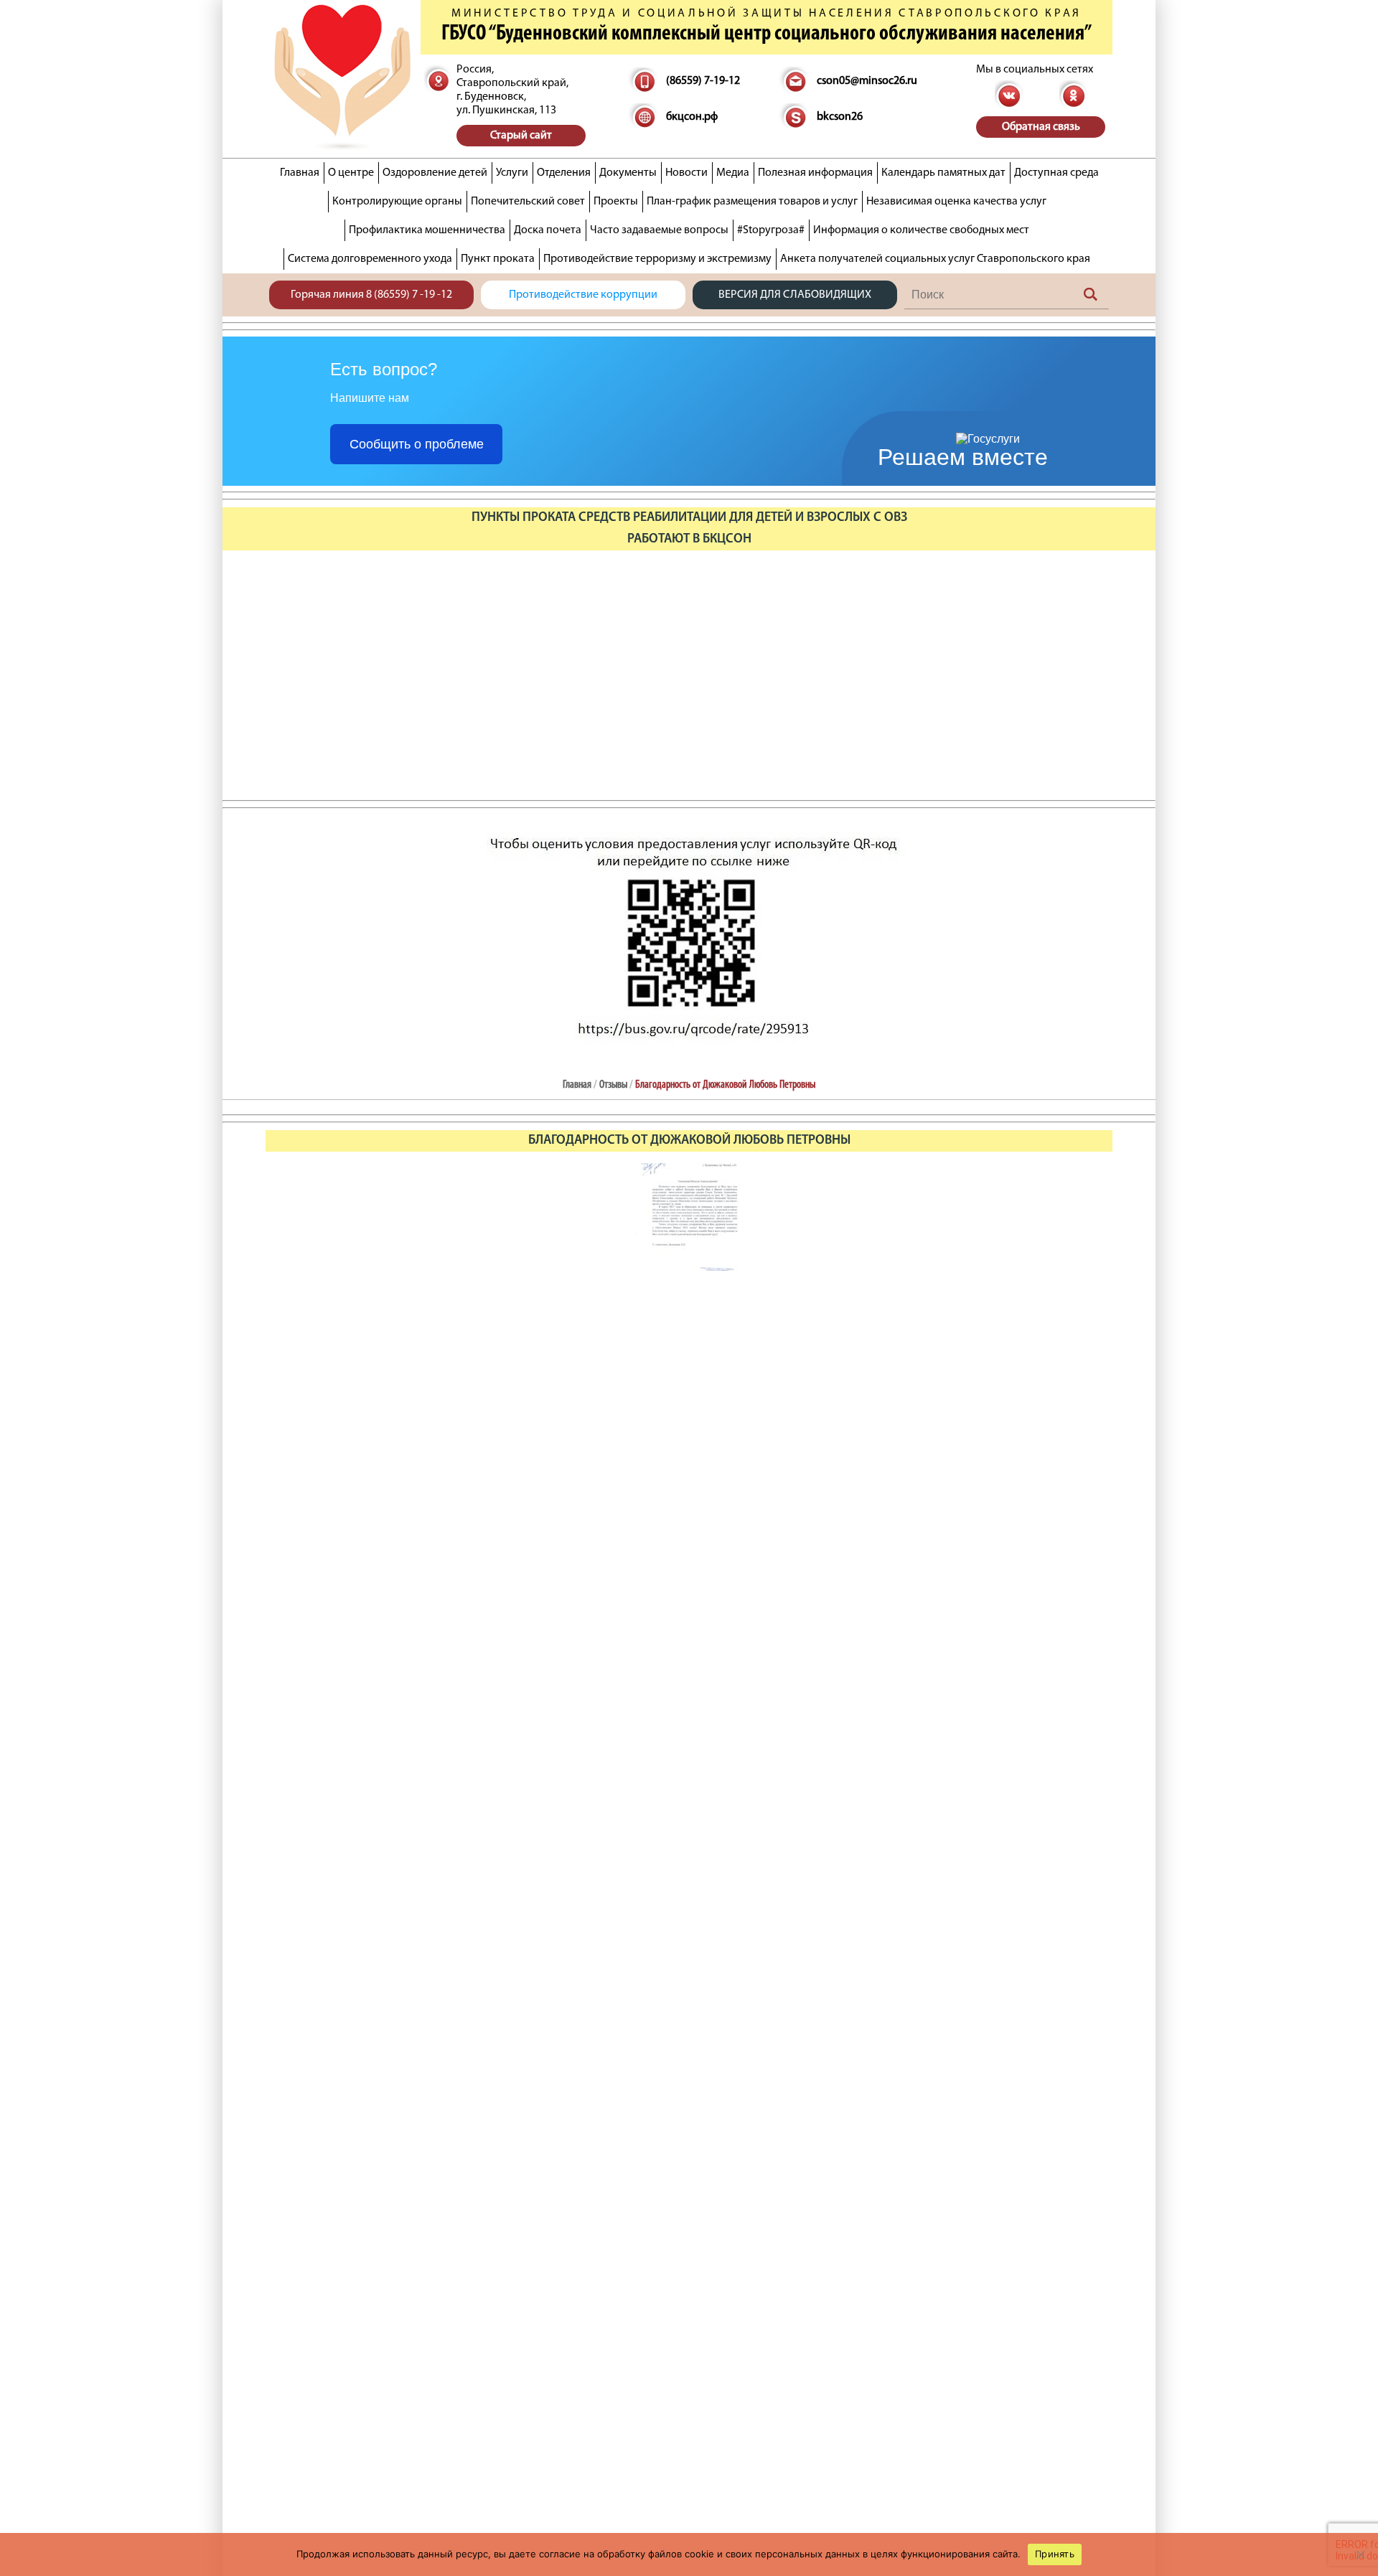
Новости (686, 173)
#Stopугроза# (771, 230)
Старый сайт (521, 136)
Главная (300, 173)
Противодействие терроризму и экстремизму (657, 259)
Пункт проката (498, 259)
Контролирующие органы (397, 202)
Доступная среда (1056, 173)
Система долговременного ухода (370, 259)
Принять (1055, 2554)
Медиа (733, 173)
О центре (351, 173)
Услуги (512, 173)
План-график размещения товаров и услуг (752, 202)
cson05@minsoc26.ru (867, 81)
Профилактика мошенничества (427, 230)
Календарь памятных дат (943, 173)
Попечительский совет (528, 202)
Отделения (564, 173)
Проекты (616, 202)
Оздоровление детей (435, 173)
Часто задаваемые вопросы (659, 230)
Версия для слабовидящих (795, 295)
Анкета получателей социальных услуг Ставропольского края (935, 259)
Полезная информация (815, 173)
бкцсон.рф (692, 117)
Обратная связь (1041, 127)
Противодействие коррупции (583, 295)
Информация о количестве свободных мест (921, 230)
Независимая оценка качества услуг (956, 202)
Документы (628, 173)
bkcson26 (840, 117)
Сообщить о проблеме (417, 444)
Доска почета (548, 230)
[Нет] (1360, 2554)
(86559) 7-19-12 (703, 81)
